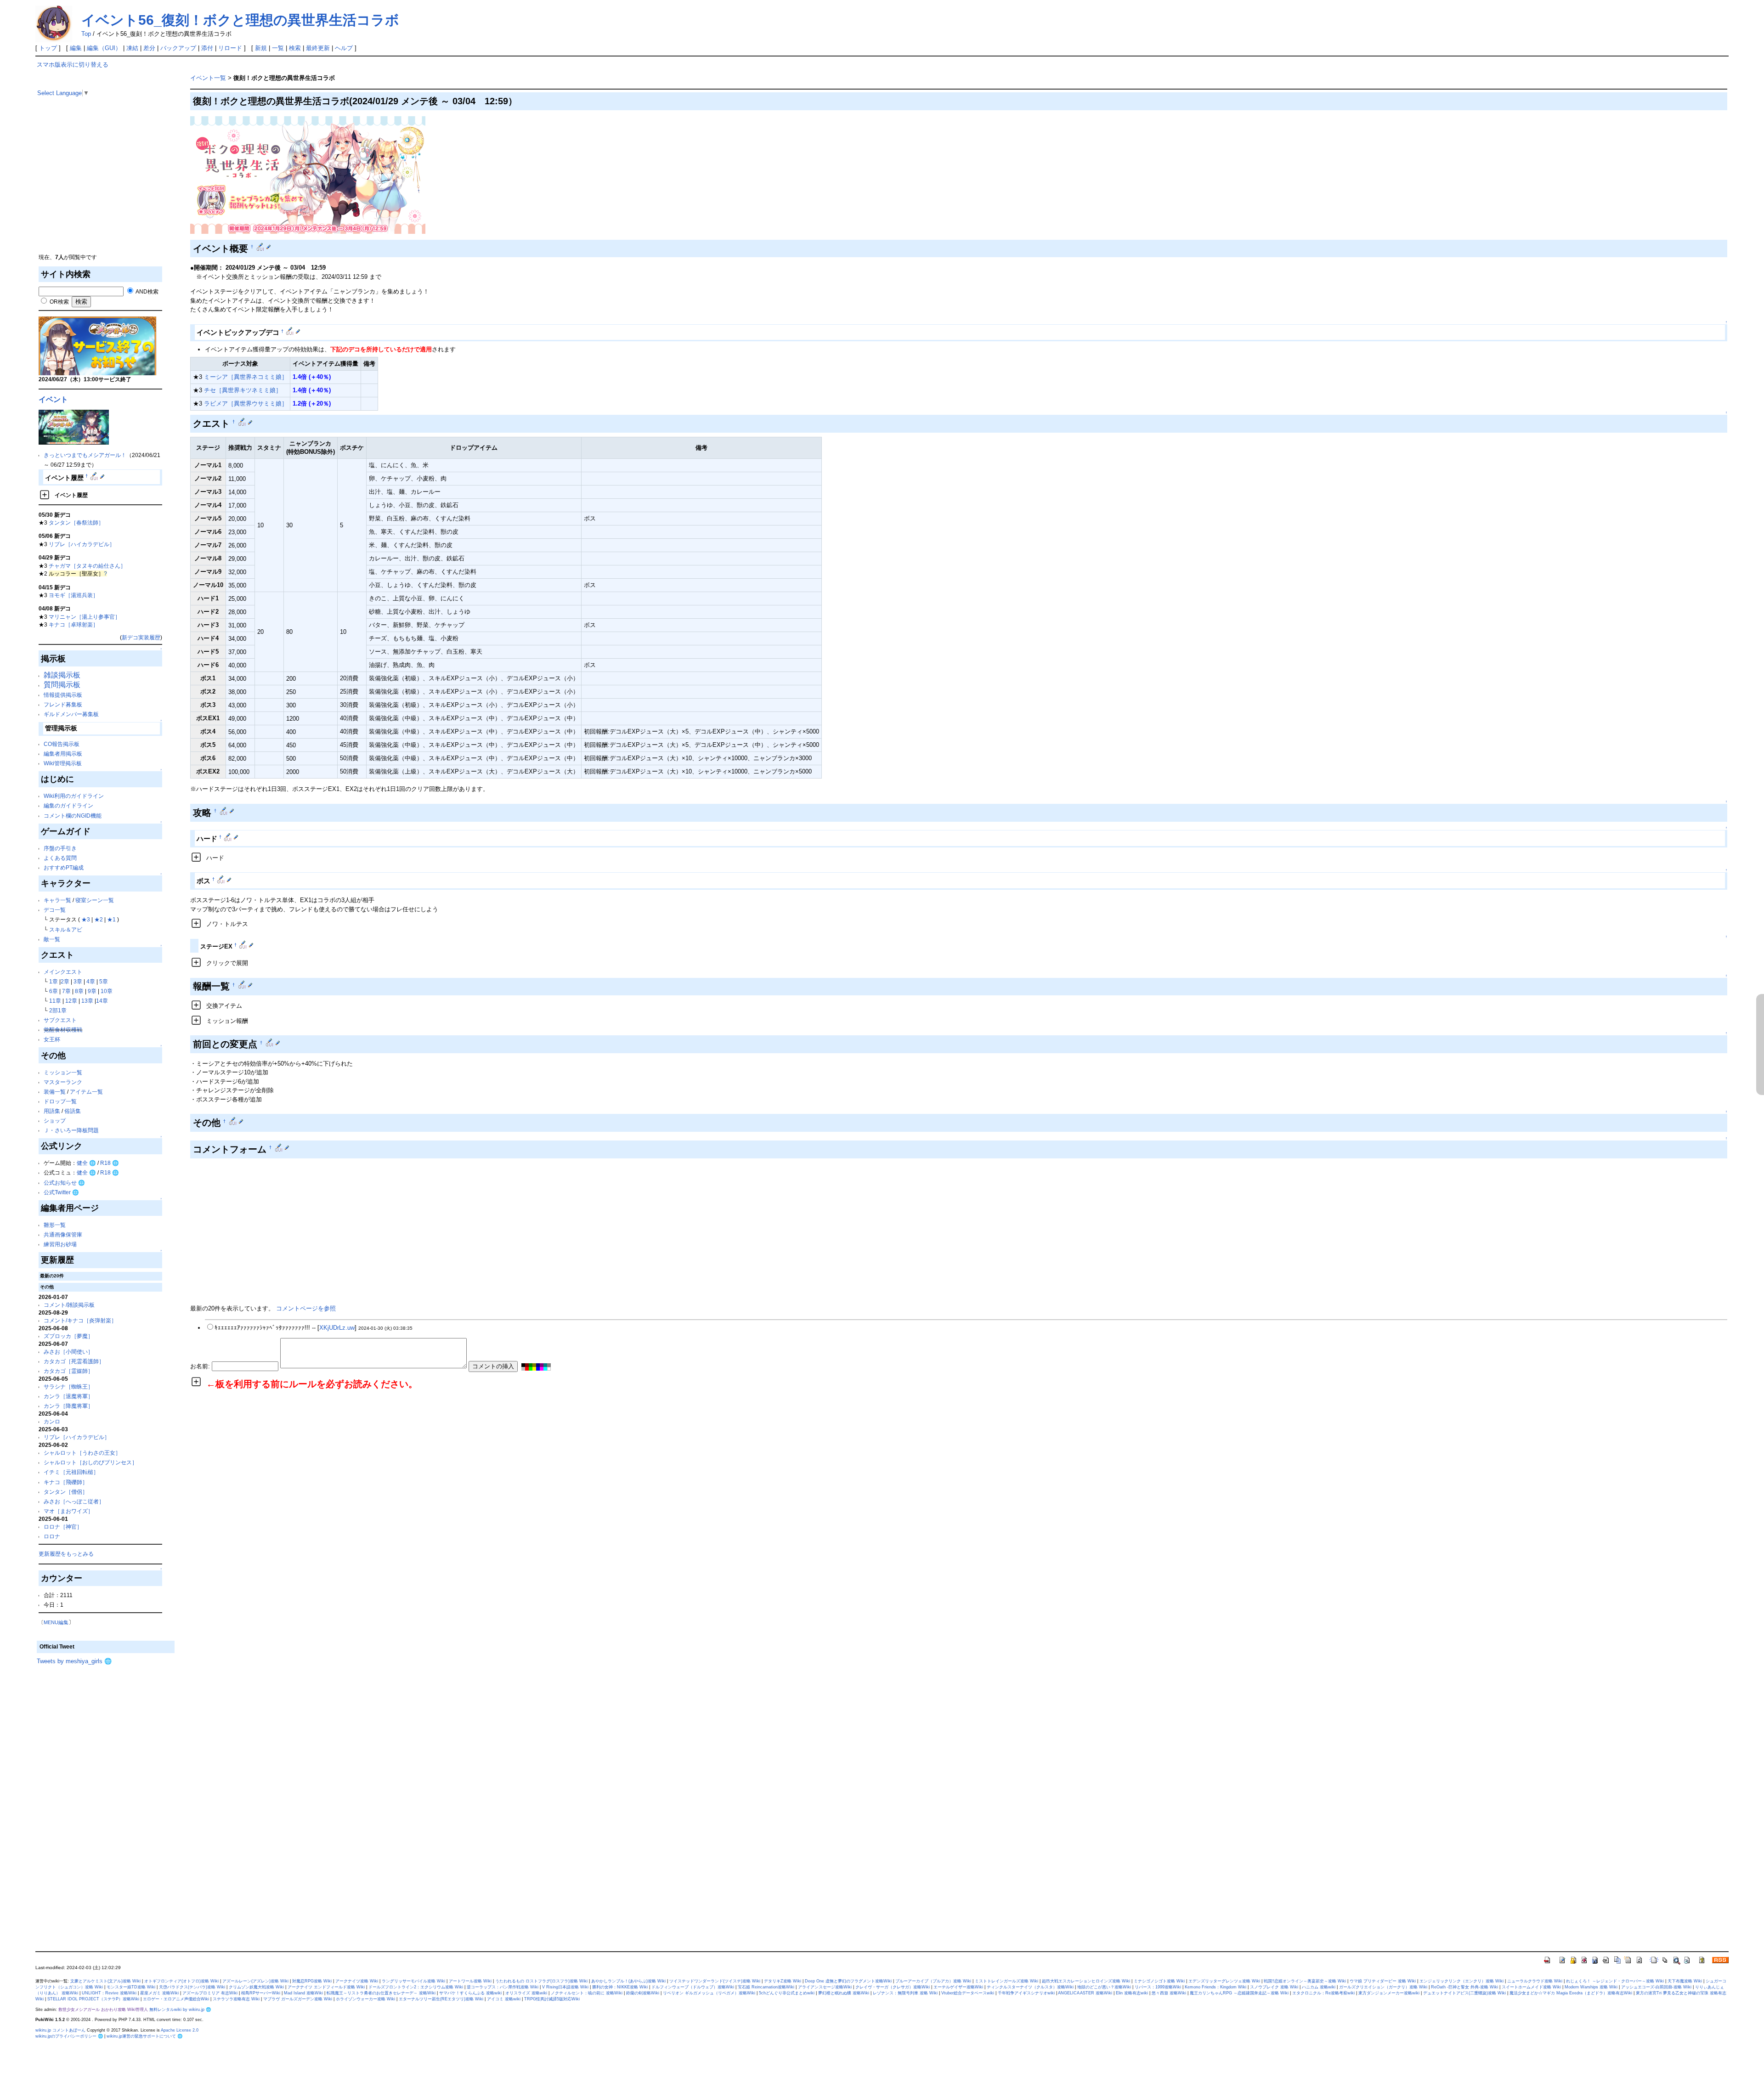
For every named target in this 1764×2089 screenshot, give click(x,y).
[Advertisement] (106, 188)
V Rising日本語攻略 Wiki (565, 1987)
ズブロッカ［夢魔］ (68, 1336)
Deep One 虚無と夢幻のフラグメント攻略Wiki (848, 1981)
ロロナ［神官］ (63, 1527)
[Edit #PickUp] (291, 331)
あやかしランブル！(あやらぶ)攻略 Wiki (628, 1981)
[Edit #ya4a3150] (243, 985)
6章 (54, 991)
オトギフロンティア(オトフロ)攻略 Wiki (181, 1981)
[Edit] (102, 476)
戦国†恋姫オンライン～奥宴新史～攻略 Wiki (1305, 1981)
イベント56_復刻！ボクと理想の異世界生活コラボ (240, 20)
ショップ (55, 1121)
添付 (207, 48)
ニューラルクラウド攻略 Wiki (1535, 1981)
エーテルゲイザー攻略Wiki (958, 1987)
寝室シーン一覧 (95, 900)
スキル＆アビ (66, 929)
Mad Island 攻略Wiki (303, 1993)
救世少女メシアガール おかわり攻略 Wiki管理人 (103, 2010)
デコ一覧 (55, 910)
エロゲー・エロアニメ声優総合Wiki (176, 1999)
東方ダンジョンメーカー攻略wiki (1389, 1993)
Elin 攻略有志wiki (1132, 1993)
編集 (76, 48)
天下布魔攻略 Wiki (1685, 1981)
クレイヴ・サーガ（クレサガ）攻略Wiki (893, 1987)
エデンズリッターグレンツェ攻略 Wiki (1224, 1981)
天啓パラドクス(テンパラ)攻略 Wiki (192, 1987)
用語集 (52, 1111)
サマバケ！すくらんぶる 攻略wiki (470, 1993)
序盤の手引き (60, 848)
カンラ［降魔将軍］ (68, 1406)
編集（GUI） (104, 48)
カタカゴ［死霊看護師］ (74, 1361)
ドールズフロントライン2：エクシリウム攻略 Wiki (416, 1987)
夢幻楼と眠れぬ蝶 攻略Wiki (844, 1993)
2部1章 (58, 1010)
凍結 (132, 48)
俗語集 (73, 1111)
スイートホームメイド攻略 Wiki (1531, 1987)
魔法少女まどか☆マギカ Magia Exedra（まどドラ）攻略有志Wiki (1571, 1993)
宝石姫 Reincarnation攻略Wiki (766, 1987)
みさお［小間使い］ (68, 1352)
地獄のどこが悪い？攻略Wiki (1104, 1987)
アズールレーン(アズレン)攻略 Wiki (255, 1981)
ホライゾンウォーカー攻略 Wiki (365, 1999)
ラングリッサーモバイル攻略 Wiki (413, 1981)
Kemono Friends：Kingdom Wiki (1216, 1987)
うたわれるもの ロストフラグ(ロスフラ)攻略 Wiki (541, 1981)
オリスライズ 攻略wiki (526, 1993)
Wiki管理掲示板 (63, 763)
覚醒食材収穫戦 (63, 1030)
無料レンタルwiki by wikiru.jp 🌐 (180, 2010)
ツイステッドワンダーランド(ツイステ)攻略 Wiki (715, 1981)
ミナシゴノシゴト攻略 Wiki (1159, 1981)
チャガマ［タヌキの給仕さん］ (87, 566)
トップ (48, 48)
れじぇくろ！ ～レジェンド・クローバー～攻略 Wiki (1615, 1981)
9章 (92, 991)
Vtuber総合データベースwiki (968, 1993)
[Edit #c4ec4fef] (243, 422)
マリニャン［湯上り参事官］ (85, 617)
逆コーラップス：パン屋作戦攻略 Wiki (503, 1987)
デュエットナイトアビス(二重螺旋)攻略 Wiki (1464, 1993)
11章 (55, 1001)
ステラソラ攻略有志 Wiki (236, 1999)
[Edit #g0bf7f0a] (244, 945)
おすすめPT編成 (64, 867)
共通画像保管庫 (63, 1234)
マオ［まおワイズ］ (68, 1511)
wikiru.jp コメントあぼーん (60, 2030)
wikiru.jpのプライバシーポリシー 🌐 (69, 2036)
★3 (86, 919)
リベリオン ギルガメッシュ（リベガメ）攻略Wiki (709, 1993)
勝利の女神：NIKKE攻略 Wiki (620, 1987)
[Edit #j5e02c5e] (222, 879)
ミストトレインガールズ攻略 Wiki (1006, 1981)
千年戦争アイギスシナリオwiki (1026, 1993)
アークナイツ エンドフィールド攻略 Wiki (326, 1987)
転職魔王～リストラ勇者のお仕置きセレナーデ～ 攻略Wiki (381, 1993)
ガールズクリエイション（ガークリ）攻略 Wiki (1383, 1987)
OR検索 (59, 302)
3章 (78, 981)
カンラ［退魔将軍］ (68, 1396)
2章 (65, 981)
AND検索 (147, 291)
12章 (71, 1001)
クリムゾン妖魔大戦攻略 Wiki (256, 1987)
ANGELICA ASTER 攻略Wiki (1085, 1993)
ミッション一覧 (63, 1072)
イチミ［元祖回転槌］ (71, 1472)
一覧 (278, 48)
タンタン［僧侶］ (66, 1492)
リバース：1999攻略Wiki (1158, 1987)
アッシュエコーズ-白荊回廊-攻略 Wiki (1656, 1987)
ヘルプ (344, 48)
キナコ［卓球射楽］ (73, 624)
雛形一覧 (55, 1225)
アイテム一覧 (86, 1092)
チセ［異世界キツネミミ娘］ (243, 390)
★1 (111, 919)
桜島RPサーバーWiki (261, 1993)
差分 (149, 48)
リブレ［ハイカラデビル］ (82, 544)
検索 (295, 48)
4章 (91, 981)
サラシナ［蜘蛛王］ (68, 1386)
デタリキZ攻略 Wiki (783, 1981)
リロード (230, 48)
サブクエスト (60, 1020)
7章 (66, 991)
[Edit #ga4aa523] (270, 1043)
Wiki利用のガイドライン (74, 796)
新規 (261, 48)
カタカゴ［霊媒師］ (68, 1371)
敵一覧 (52, 939)
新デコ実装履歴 (141, 637)
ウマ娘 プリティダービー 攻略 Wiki (1383, 1981)
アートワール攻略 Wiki (470, 1981)
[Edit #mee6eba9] (261, 247)
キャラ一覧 (57, 900)
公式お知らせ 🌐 (64, 1183)
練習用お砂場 (60, 1244)
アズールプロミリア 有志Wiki (210, 1993)
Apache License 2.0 (180, 2030)
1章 (54, 981)
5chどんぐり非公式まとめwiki (787, 1993)
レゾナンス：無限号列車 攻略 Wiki (905, 1993)
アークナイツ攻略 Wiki (357, 1981)
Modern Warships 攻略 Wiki (1591, 1987)
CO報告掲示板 (62, 744)
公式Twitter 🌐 (61, 1192)
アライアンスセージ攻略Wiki (825, 1987)
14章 (102, 1001)
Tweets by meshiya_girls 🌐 (74, 1661)
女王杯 (52, 1039)
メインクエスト (63, 972)
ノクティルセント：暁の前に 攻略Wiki (587, 1993)
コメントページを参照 (306, 1308)
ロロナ (52, 1536)
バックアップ (178, 48)
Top (86, 34)
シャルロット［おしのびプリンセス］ (90, 1462)
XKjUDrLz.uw (337, 1328)
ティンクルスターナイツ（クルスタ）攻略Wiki (1030, 1987)
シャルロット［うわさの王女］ (82, 1453)
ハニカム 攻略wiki (1319, 1987)
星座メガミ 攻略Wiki (159, 1993)
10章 (107, 991)
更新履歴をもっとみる (66, 1554)
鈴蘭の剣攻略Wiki (643, 1993)
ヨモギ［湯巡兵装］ (73, 595)
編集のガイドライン (68, 805)
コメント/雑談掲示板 (69, 1305)
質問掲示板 (62, 685)
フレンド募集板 (63, 704)
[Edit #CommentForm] (280, 1147)
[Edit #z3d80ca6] (224, 811)
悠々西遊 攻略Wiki (1169, 1993)
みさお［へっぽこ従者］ (74, 1501)
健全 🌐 (86, 1163)
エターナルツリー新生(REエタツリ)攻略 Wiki (441, 1999)
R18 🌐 (110, 1163)
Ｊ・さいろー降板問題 (71, 1130)
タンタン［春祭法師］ (76, 522)
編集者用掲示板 (63, 754)
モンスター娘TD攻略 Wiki (131, 1987)
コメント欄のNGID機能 (73, 816)
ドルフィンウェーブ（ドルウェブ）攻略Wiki (693, 1987)
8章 (79, 991)
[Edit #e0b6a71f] (95, 476)
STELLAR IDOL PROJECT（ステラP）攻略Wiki (93, 1999)
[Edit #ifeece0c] (229, 837)
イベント (53, 399)
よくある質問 (60, 858)
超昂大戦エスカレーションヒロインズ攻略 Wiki (1086, 1981)
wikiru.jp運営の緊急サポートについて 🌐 (144, 2036)
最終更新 (318, 48)
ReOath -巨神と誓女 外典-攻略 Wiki (1464, 1987)
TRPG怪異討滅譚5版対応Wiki (552, 1999)
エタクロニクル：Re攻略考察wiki (1323, 1993)
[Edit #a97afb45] (234, 1121)
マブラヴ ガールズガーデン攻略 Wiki (298, 1999)
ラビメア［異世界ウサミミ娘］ (246, 404)
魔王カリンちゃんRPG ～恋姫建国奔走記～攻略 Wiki (1239, 1993)
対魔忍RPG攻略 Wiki (312, 1981)
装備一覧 (55, 1092)
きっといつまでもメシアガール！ (85, 455)
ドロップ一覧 (60, 1101)
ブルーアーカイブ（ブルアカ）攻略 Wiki (933, 1981)
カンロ (52, 1421)
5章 (104, 981)
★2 (99, 919)
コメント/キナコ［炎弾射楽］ (80, 1320)
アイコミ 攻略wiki (504, 1999)
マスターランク (63, 1082)
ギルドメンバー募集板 (71, 714)
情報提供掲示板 (63, 695)
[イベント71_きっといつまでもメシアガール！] (74, 426)
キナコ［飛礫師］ (66, 1482)
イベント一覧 (208, 78)
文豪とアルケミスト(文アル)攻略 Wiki (105, 1981)
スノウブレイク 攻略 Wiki (1274, 1987)
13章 (87, 1001)
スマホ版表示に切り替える (73, 65)
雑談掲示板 (62, 675)
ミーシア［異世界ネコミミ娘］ (246, 377)
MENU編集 (56, 1622)
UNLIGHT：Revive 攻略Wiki (109, 1993)
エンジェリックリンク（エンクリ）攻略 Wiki (1462, 1981)
